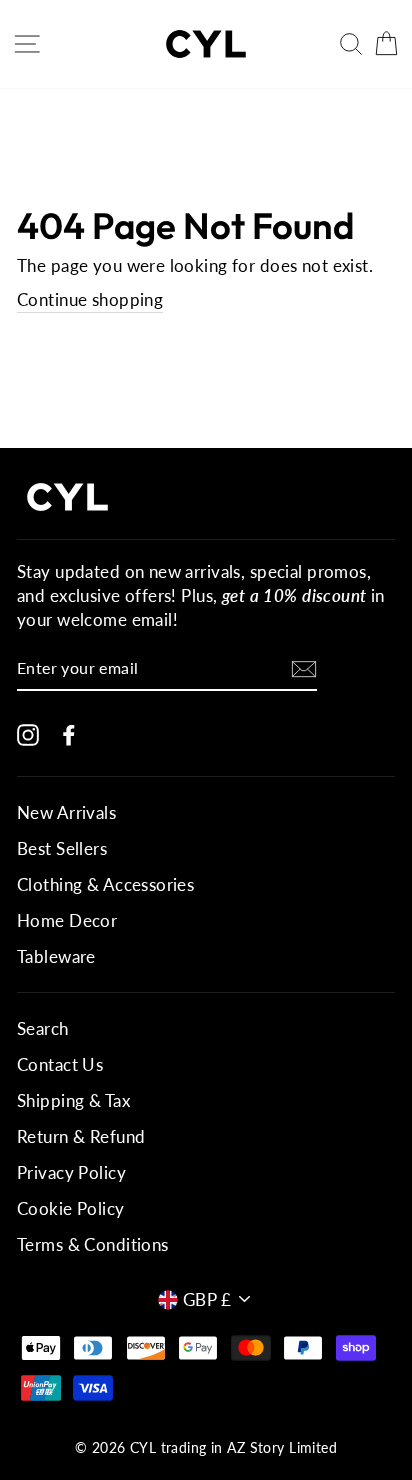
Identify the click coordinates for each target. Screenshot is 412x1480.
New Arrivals (66, 812)
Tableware (56, 956)
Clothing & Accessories (105, 884)
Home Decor (67, 920)
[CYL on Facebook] (69, 733)
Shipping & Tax (73, 1100)
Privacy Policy (71, 1172)
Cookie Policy (71, 1208)
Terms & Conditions (93, 1244)
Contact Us (60, 1064)
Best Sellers (62, 848)
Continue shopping (90, 299)
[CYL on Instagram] (28, 733)
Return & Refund (81, 1136)
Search (43, 1028)
